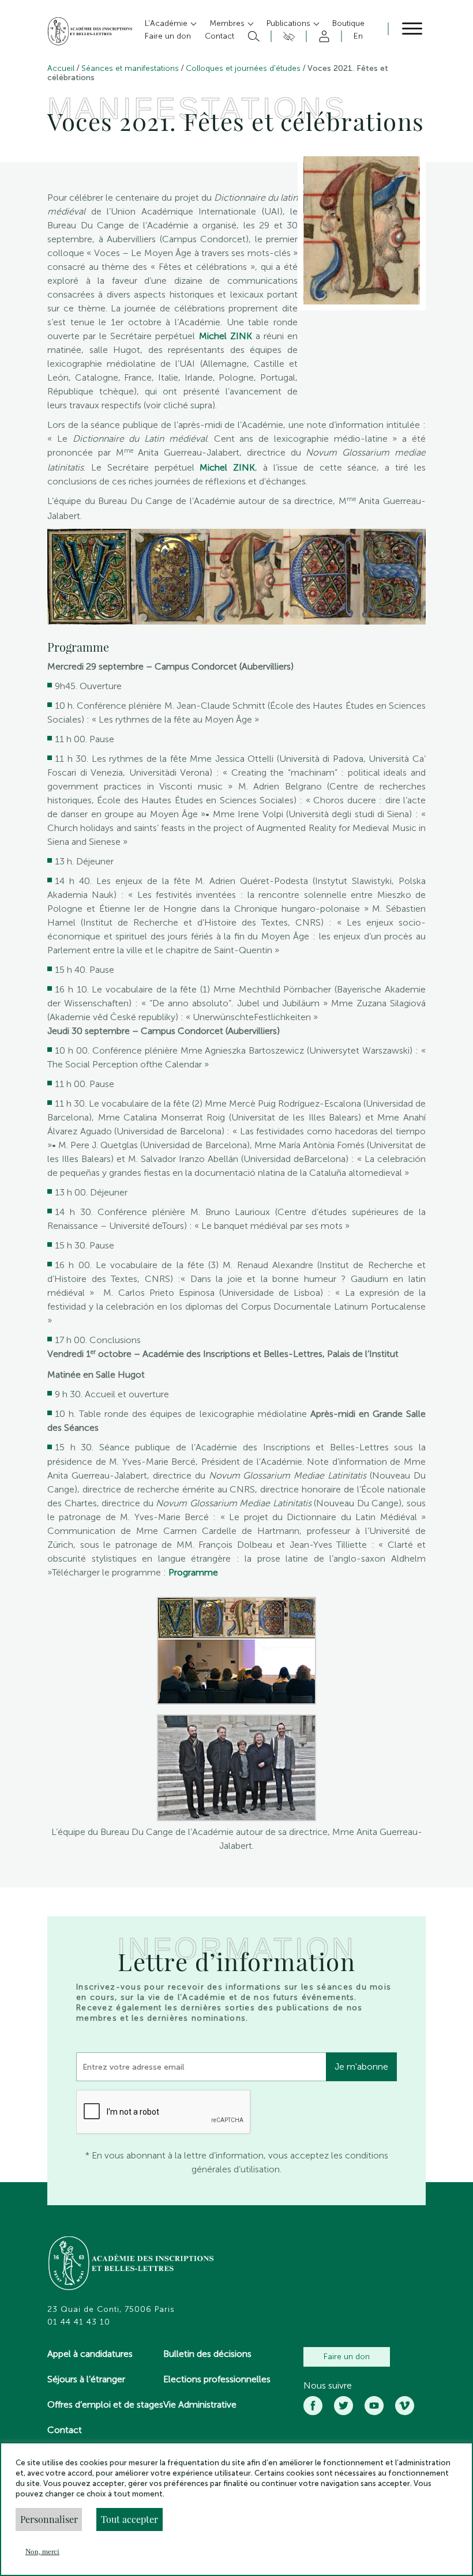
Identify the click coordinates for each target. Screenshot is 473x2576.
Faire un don (347, 2357)
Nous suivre (328, 2386)
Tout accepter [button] (129, 2519)
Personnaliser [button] (49, 2519)
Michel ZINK (226, 336)
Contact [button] (219, 36)
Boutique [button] (348, 23)
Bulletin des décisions (207, 2354)
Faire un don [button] (168, 36)
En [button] (358, 36)
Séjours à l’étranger (86, 2379)
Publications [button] (290, 23)
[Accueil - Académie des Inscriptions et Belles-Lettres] (132, 2265)
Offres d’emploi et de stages (105, 2404)
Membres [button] (228, 23)
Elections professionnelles (217, 2379)
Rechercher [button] (252, 36)
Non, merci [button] (42, 2551)
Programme (193, 1572)
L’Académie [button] (167, 23)
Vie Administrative (200, 2404)
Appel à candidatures (90, 2354)
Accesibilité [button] (287, 36)
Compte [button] (322, 36)
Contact (65, 2430)
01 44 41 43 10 (79, 2322)
